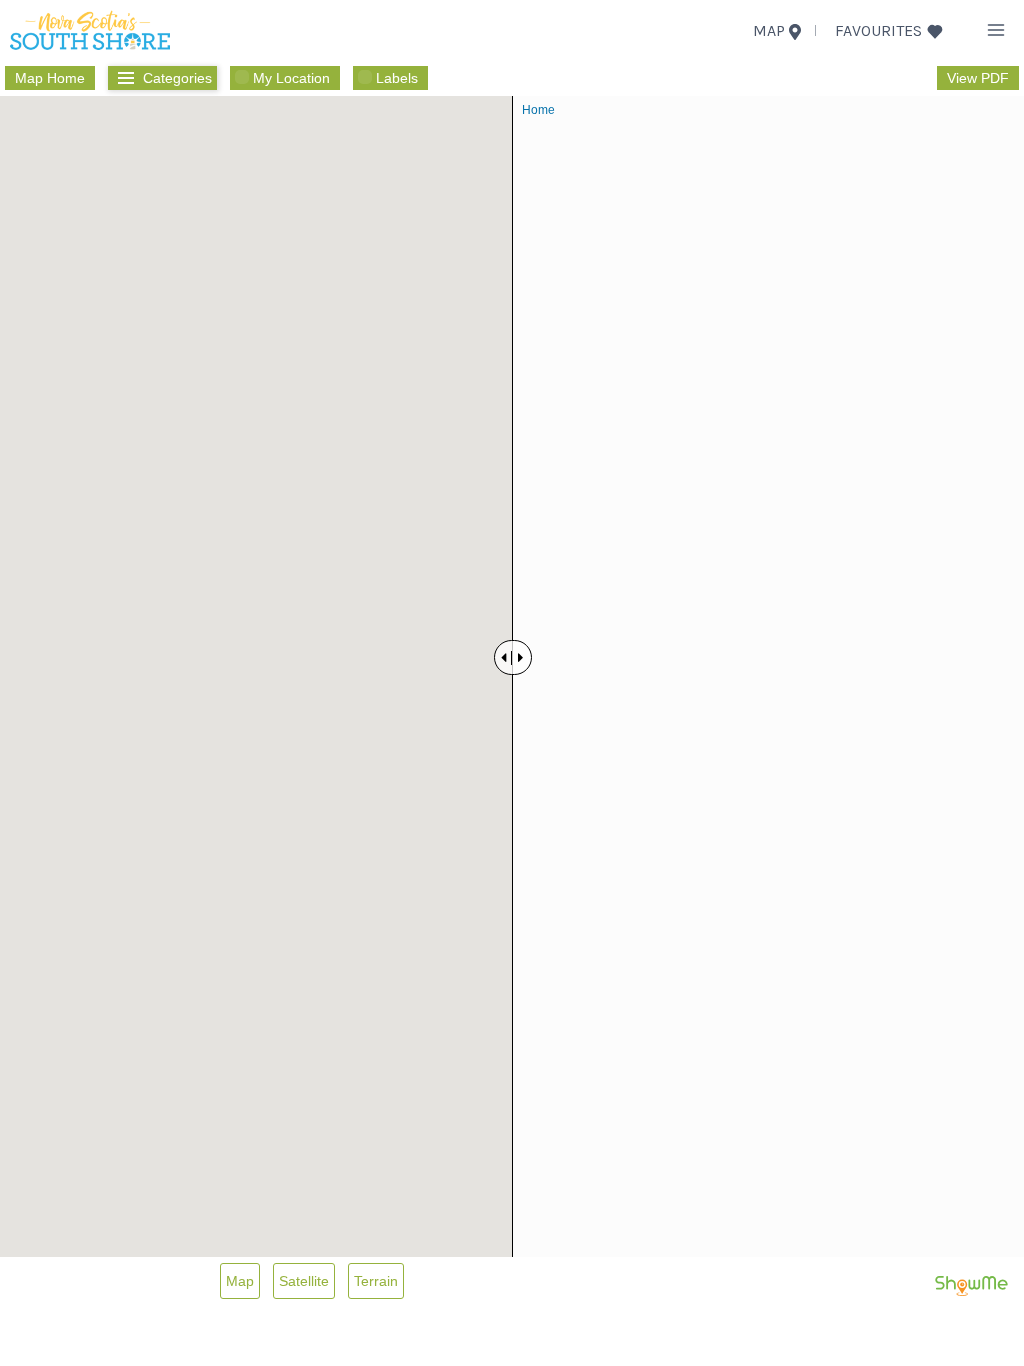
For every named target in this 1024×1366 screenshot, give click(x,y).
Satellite (304, 1281)
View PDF (978, 78)
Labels (397, 78)
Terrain (376, 1281)
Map (240, 1281)
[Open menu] (995, 29)
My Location (291, 78)
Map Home (50, 78)
